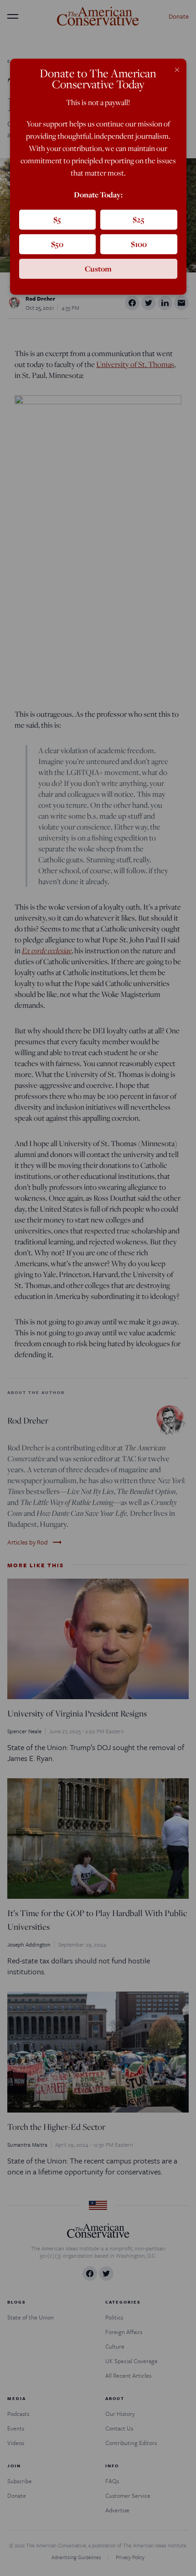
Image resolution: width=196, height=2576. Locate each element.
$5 (57, 219)
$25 (139, 219)
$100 (139, 244)
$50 (57, 244)
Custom (98, 269)
